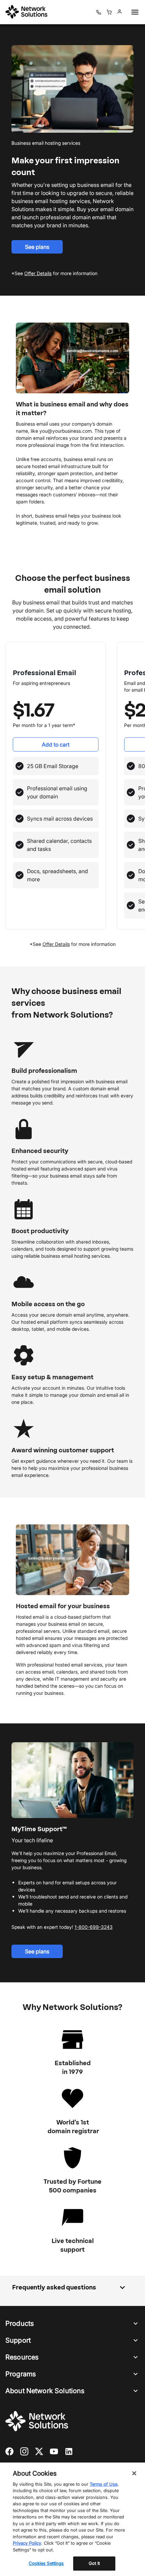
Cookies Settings (46, 2563)
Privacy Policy (27, 2543)
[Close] (134, 2473)
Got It (94, 2563)
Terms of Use (104, 2484)
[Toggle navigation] (134, 12)
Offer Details (56, 944)
